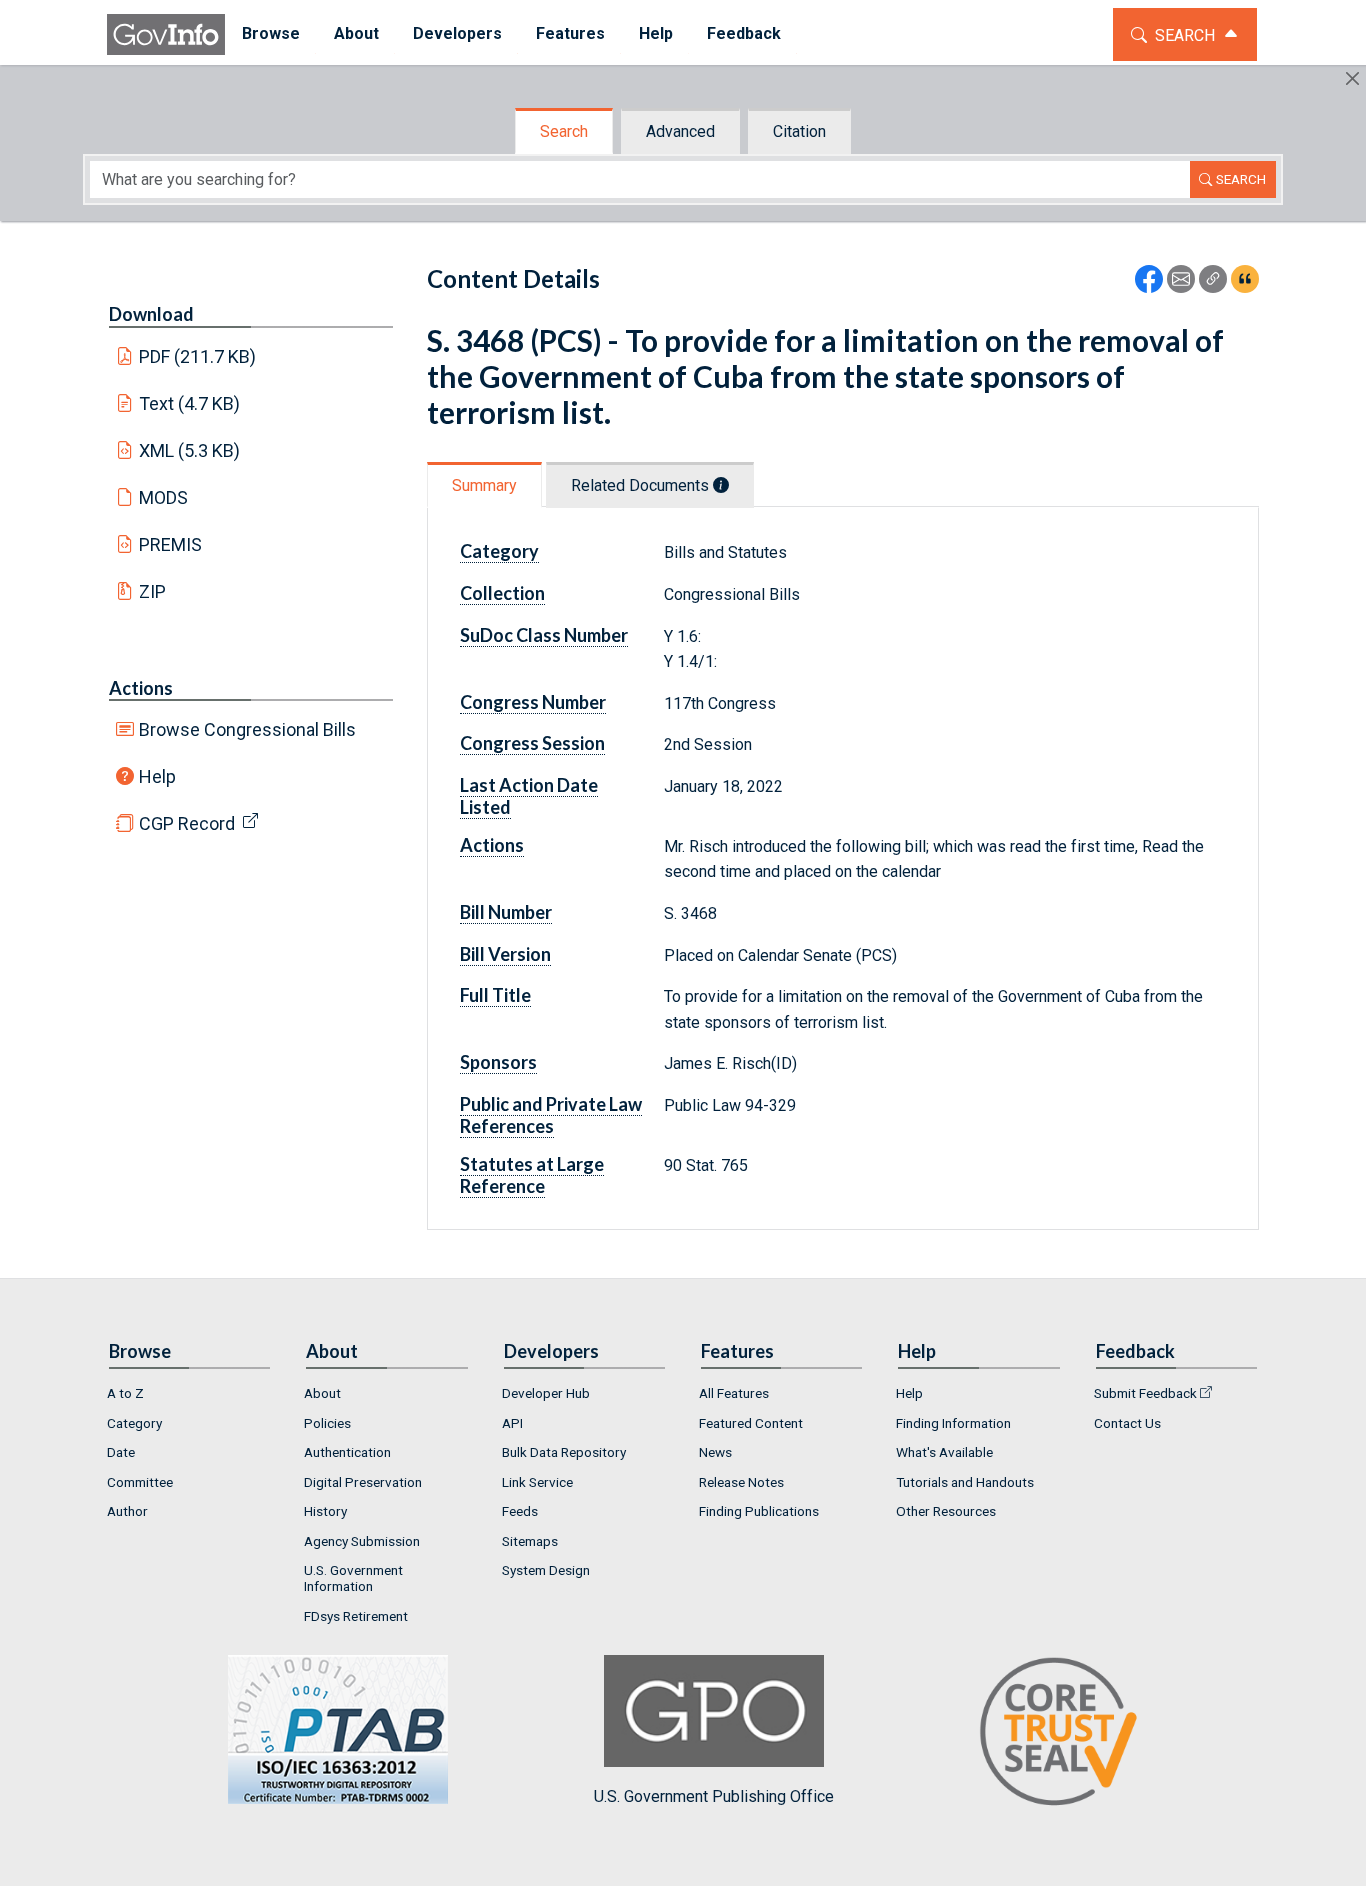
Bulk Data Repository (564, 1452)
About (322, 1393)
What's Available (944, 1452)
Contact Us (1127, 1423)
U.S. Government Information (353, 1578)
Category (134, 1423)
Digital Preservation (363, 1482)
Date (121, 1452)
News (715, 1452)
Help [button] (656, 33)
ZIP (152, 591)
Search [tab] (564, 131)
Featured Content (751, 1423)
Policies (327, 1423)
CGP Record (187, 823)
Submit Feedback (1145, 1393)
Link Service (537, 1482)
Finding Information (953, 1423)
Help (157, 776)
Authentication (347, 1452)
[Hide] (1352, 78)
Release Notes (741, 1482)
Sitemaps (530, 1541)
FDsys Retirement (356, 1616)
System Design (546, 1570)
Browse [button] (271, 33)
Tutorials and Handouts (965, 1482)
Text (190, 403)
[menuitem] (271, 34)
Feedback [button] (744, 33)
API (512, 1423)
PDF (198, 356)
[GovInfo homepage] (166, 34)
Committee (140, 1482)
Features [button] (570, 33)
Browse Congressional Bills (247, 729)
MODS (163, 497)
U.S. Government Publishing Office (714, 1796)
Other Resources (946, 1511)
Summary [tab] (484, 485)
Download (151, 314)
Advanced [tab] (680, 131)
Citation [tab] (799, 131)
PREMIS (170, 544)
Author (127, 1511)
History (325, 1511)
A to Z (125, 1393)
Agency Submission (362, 1541)
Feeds (520, 1511)
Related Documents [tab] (642, 485)
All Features (734, 1393)
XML (190, 450)
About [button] (356, 33)
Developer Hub (546, 1393)
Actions (141, 688)
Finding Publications (759, 1511)
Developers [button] (457, 33)
